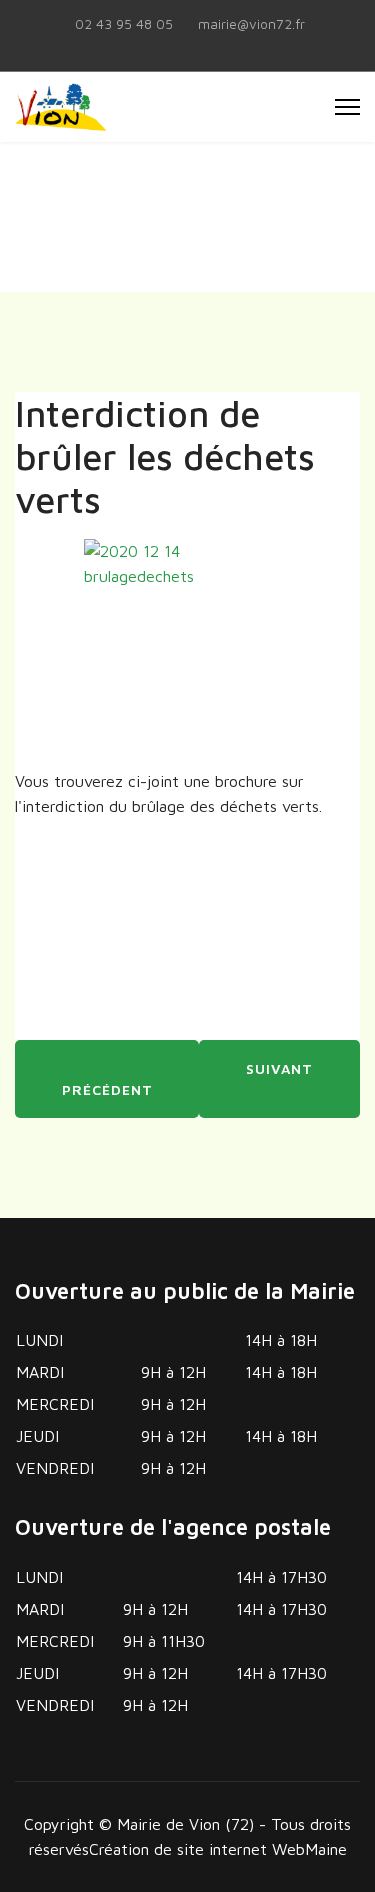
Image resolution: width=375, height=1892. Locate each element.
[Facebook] (188, 46)
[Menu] (347, 107)
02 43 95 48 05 (124, 24)
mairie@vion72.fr (251, 24)
